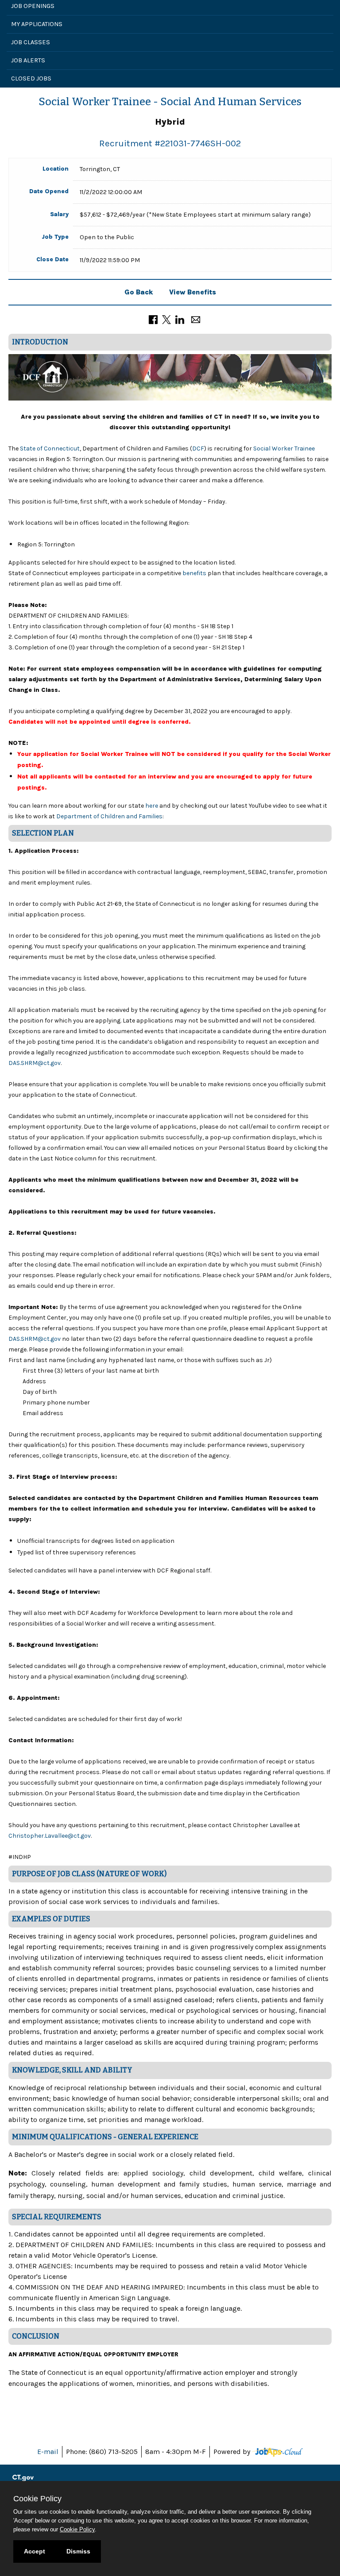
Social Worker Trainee (283, 448)
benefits (195, 573)
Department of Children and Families (109, 816)
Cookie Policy (77, 2529)
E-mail (48, 2452)
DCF (198, 448)
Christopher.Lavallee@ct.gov (50, 1836)
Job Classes (31, 42)
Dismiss (78, 2551)
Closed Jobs (31, 78)
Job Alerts (28, 60)
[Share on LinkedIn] (180, 319)
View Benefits (193, 292)
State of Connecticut (50, 448)
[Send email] (196, 319)
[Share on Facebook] (153, 319)
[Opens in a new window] (277, 2452)
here (152, 806)
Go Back (139, 292)
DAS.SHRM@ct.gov (35, 1063)
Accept (35, 2551)
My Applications (37, 24)
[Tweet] (166, 319)
